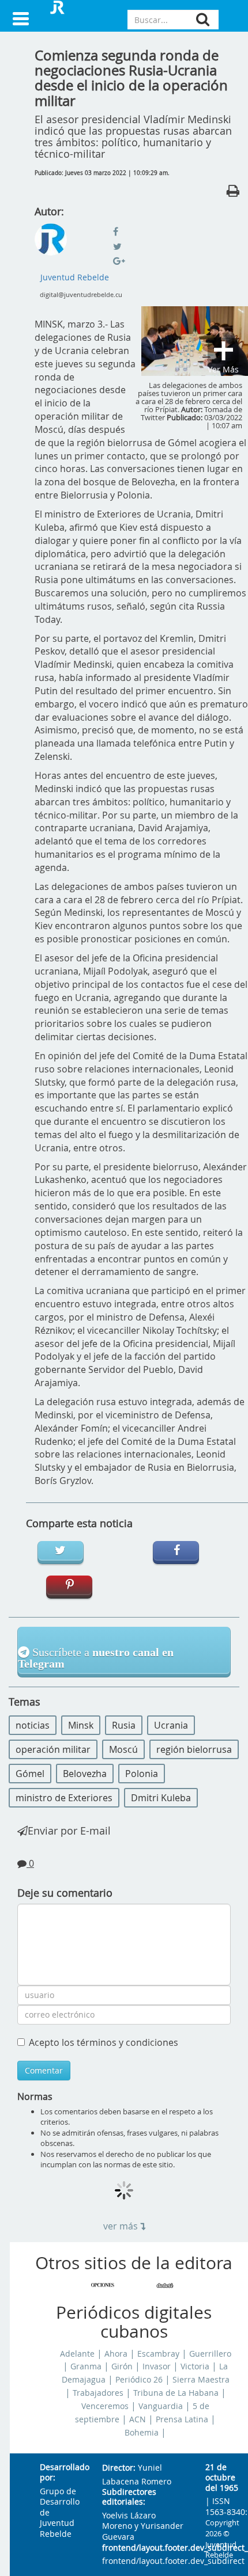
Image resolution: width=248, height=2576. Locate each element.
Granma (86, 2366)
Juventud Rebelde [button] (75, 277)
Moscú (123, 1749)
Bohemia (142, 2433)
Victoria (195, 2366)
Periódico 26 (139, 2380)
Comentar (44, 2070)
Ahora (116, 2354)
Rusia (124, 1725)
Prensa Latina (182, 2419)
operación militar (53, 1749)
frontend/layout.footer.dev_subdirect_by (144, 2548)
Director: (119, 2468)
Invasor (157, 2366)
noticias (33, 1725)
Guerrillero (210, 2354)
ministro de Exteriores (64, 1798)
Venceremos (105, 2406)
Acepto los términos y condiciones (104, 2042)
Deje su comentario (65, 1893)
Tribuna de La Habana (176, 2393)
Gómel (30, 1774)
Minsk (81, 1725)
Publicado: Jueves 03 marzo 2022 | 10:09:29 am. (102, 173)
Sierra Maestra (201, 2380)
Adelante (77, 2354)
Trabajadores (98, 2393)
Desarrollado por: (62, 2473)
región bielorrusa (194, 1749)
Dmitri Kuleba (161, 1798)
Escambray (158, 2354)
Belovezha (85, 1774)
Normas (35, 2096)
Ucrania (171, 1725)
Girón (122, 2366)
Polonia (142, 1774)
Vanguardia (161, 2406)
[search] (203, 19)
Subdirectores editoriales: (129, 2497)
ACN (138, 2419)
